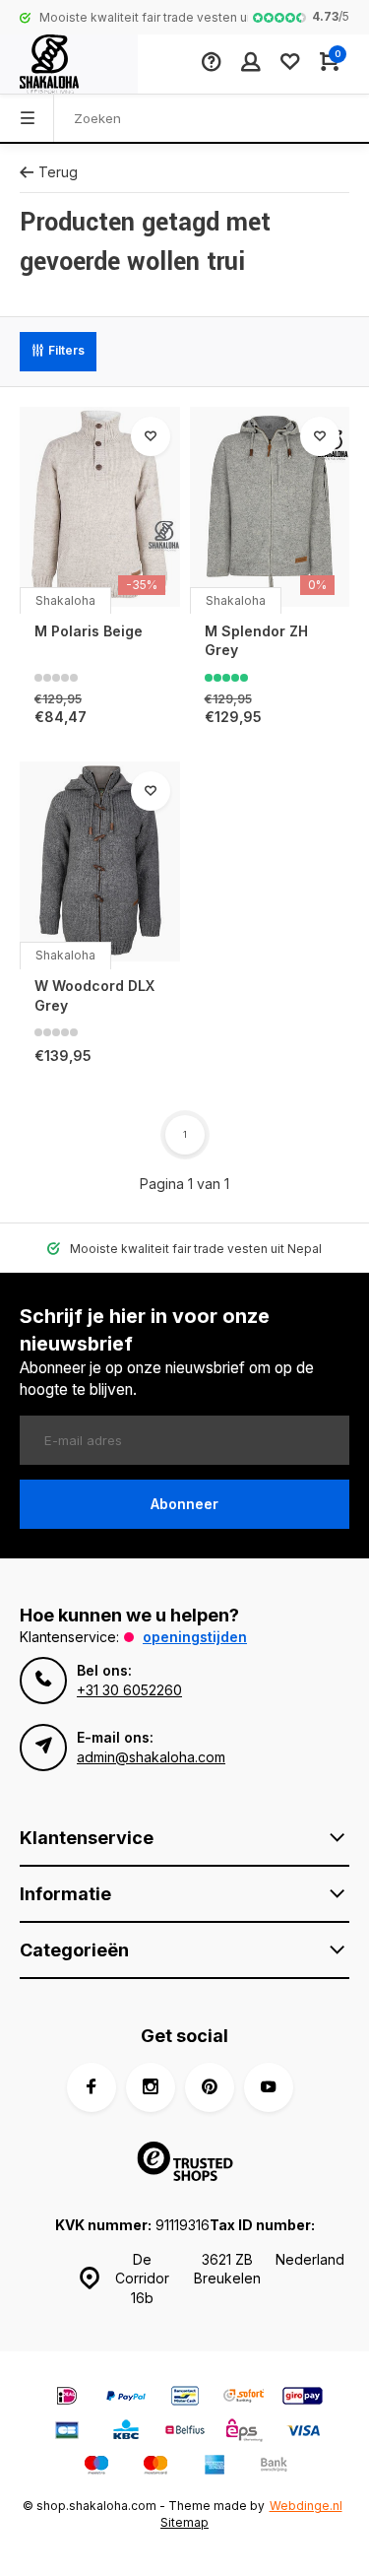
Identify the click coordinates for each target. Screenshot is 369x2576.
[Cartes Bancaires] (67, 2433)
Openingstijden (195, 1637)
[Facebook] (92, 2087)
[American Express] (215, 2467)
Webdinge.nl (306, 2506)
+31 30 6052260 (129, 1690)
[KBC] (126, 2433)
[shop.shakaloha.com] (69, 64)
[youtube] (269, 2087)
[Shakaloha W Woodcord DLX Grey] (100, 861)
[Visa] (303, 2433)
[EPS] (244, 2433)
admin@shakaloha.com (151, 1757)
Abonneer (184, 1504)
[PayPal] (126, 2398)
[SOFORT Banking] (244, 2398)
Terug (58, 172)
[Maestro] (96, 2467)
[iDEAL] (67, 2398)
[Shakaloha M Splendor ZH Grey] (270, 507)
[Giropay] (303, 2398)
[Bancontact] (185, 2398)
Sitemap (184, 2522)
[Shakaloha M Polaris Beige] (100, 507)
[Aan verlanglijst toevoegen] (151, 436)
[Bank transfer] (274, 2467)
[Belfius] (185, 2433)
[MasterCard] (155, 2467)
